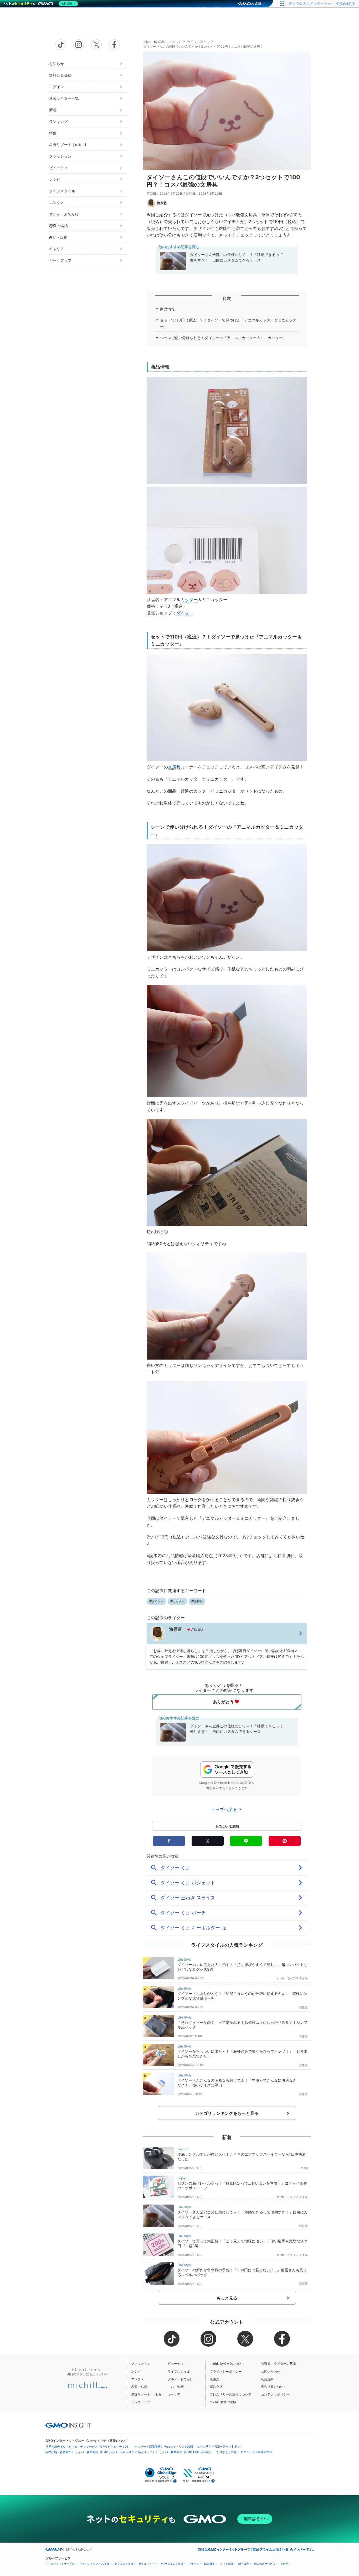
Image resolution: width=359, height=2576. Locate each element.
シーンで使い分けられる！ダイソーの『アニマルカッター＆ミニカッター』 (223, 338)
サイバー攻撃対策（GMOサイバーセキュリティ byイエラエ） (115, 2452)
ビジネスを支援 (124, 2564)
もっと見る (227, 2298)
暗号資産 (244, 2564)
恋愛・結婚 (58, 226)
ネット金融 (227, 2564)
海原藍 (162, 203)
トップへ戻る (225, 1809)
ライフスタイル (62, 191)
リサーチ (194, 2564)
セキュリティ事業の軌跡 (256, 2452)
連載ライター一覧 (64, 98)
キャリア (57, 249)
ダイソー (185, 613)
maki (304, 2168)
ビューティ (58, 168)
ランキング (58, 121)
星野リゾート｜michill (68, 145)
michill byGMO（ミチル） (163, 42)
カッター (189, 600)
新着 (53, 110)
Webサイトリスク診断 (179, 2447)
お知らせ (57, 64)
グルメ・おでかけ (64, 214)
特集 (53, 133)
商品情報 (168, 309)
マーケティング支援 (171, 2564)
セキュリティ (146, 2564)
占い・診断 (58, 237)
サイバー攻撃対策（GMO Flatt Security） (186, 2452)
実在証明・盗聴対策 (58, 2452)
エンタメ (57, 202)
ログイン (57, 87)
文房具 (174, 767)
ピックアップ (60, 260)
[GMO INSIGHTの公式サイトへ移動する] (68, 2425)
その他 (284, 2564)
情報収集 (209, 2564)
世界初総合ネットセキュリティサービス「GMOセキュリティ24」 (88, 2447)
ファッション (60, 156)
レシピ (55, 179)
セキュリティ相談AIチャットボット (220, 2446)
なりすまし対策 (227, 2452)
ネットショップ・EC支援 (95, 2564)
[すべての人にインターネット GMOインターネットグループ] (322, 4)
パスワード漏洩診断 (148, 2447)
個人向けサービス (265, 2564)
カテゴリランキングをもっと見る (227, 2113)
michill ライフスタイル (292, 1978)
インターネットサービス (60, 2564)
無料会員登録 (60, 75)
